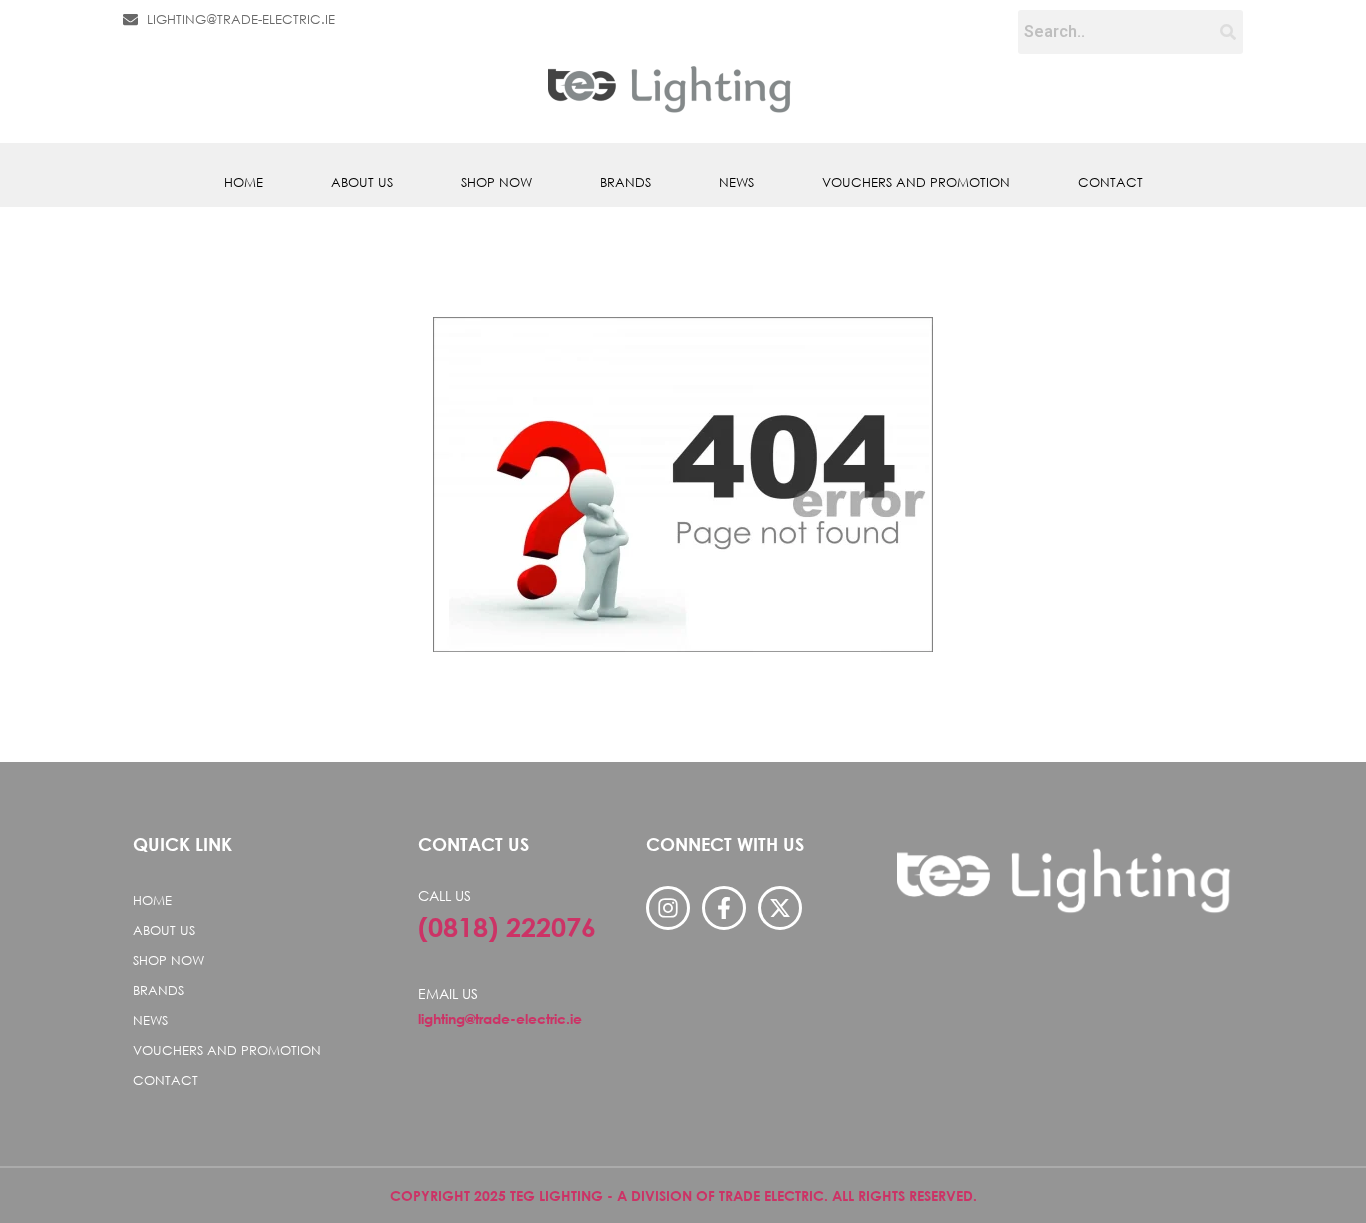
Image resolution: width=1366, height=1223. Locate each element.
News (736, 182)
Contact (1110, 182)
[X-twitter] (780, 908)
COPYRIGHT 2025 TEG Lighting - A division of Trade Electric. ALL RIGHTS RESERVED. (683, 1195)
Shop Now (496, 182)
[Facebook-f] (724, 908)
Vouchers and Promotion (916, 182)
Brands (625, 182)
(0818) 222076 (507, 927)
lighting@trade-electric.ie (500, 1018)
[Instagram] (668, 908)
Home (243, 182)
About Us (362, 182)
